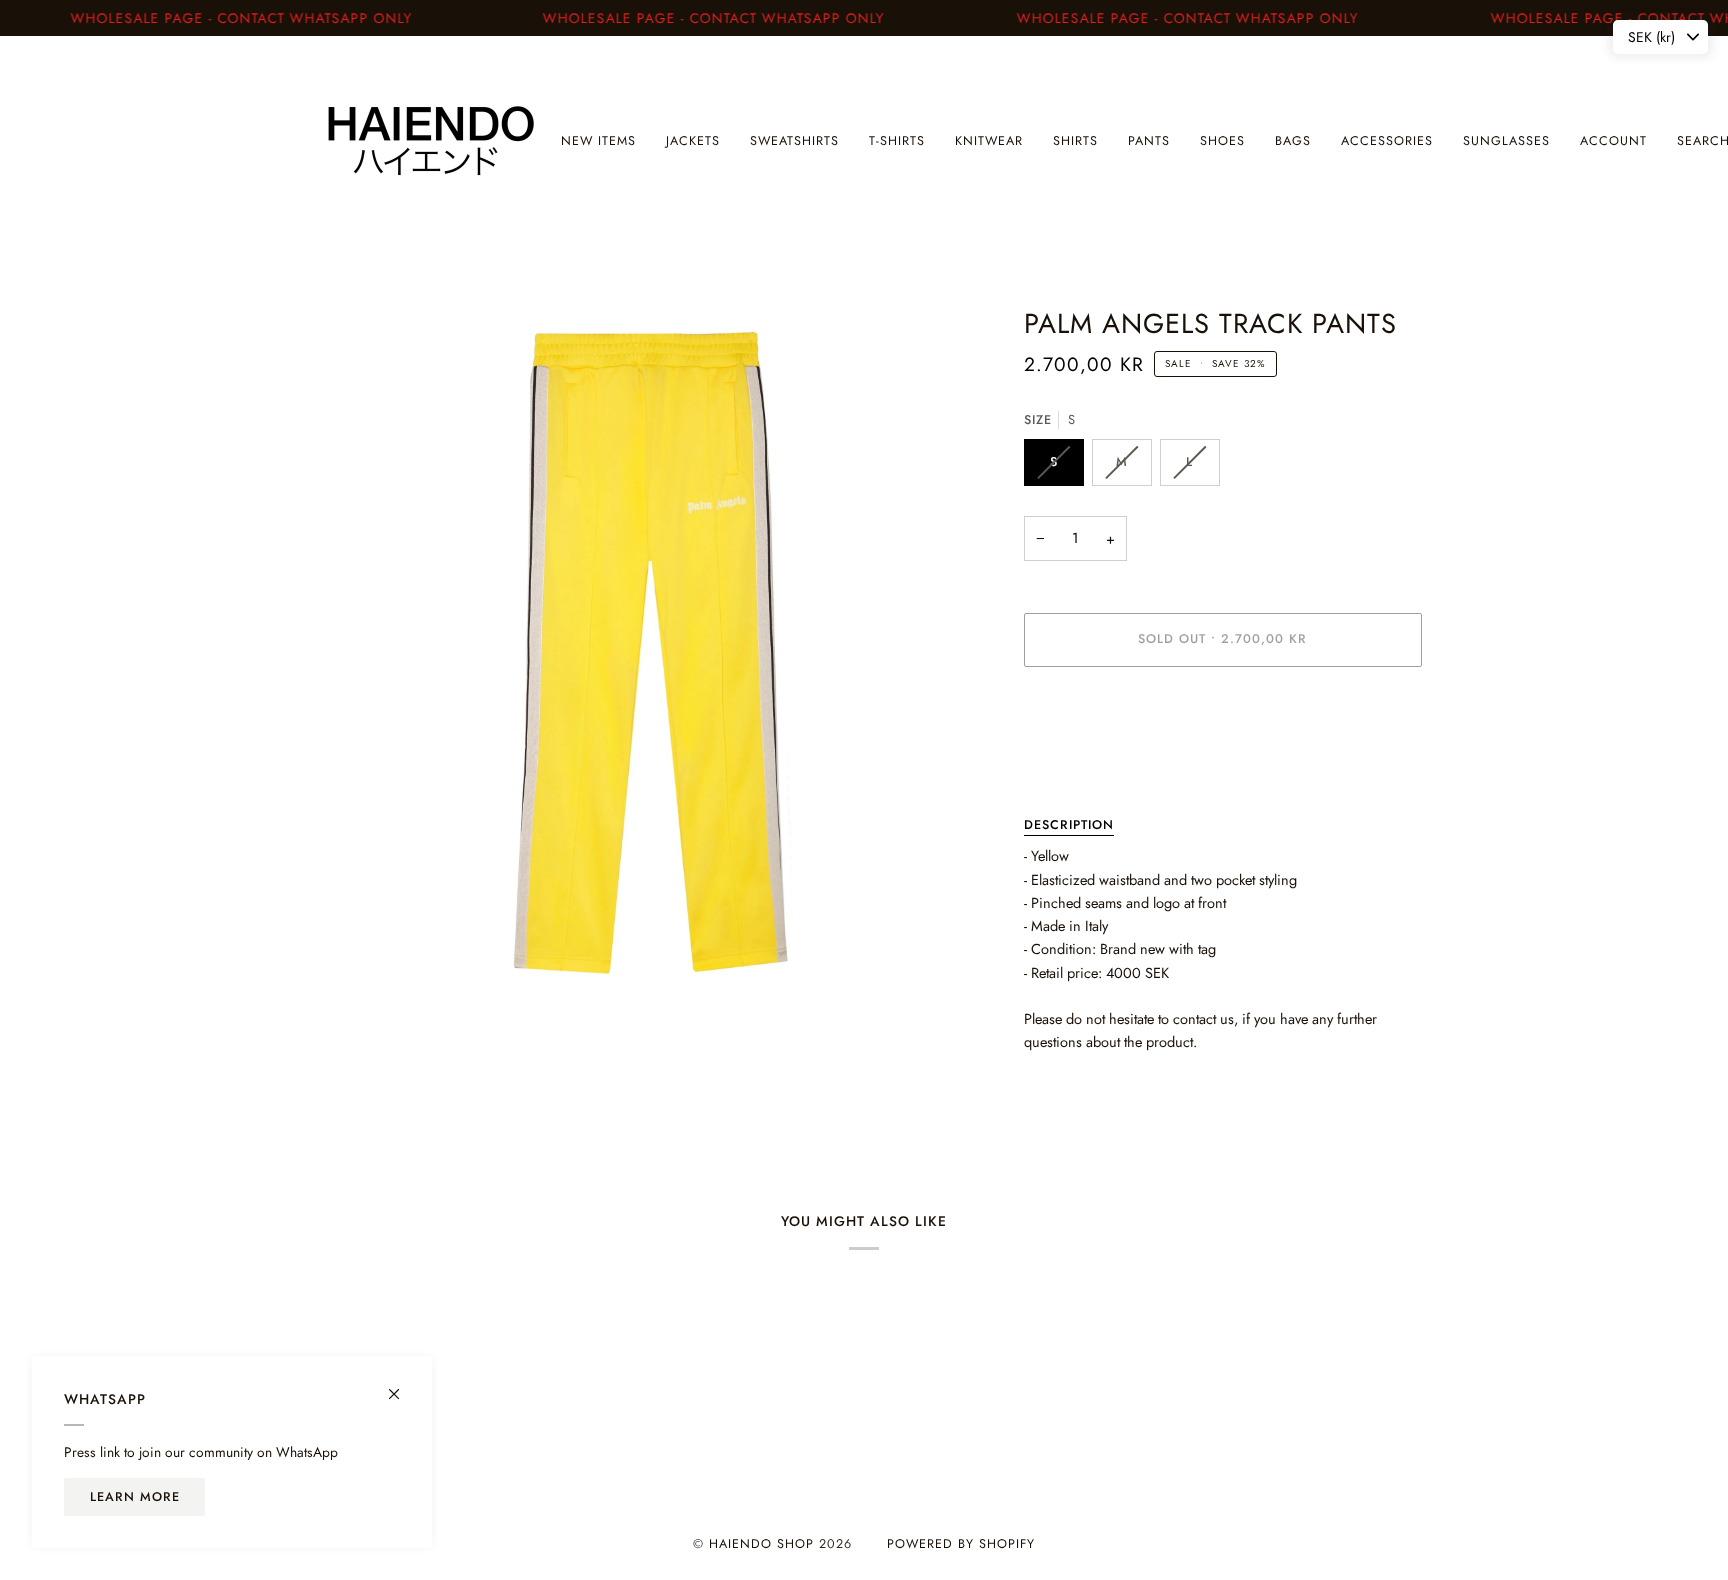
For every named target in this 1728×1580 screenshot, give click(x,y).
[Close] (402, 1385)
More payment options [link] (1091, 761)
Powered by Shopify (961, 1544)
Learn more (135, 1497)
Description (1069, 825)
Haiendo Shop (761, 1544)
